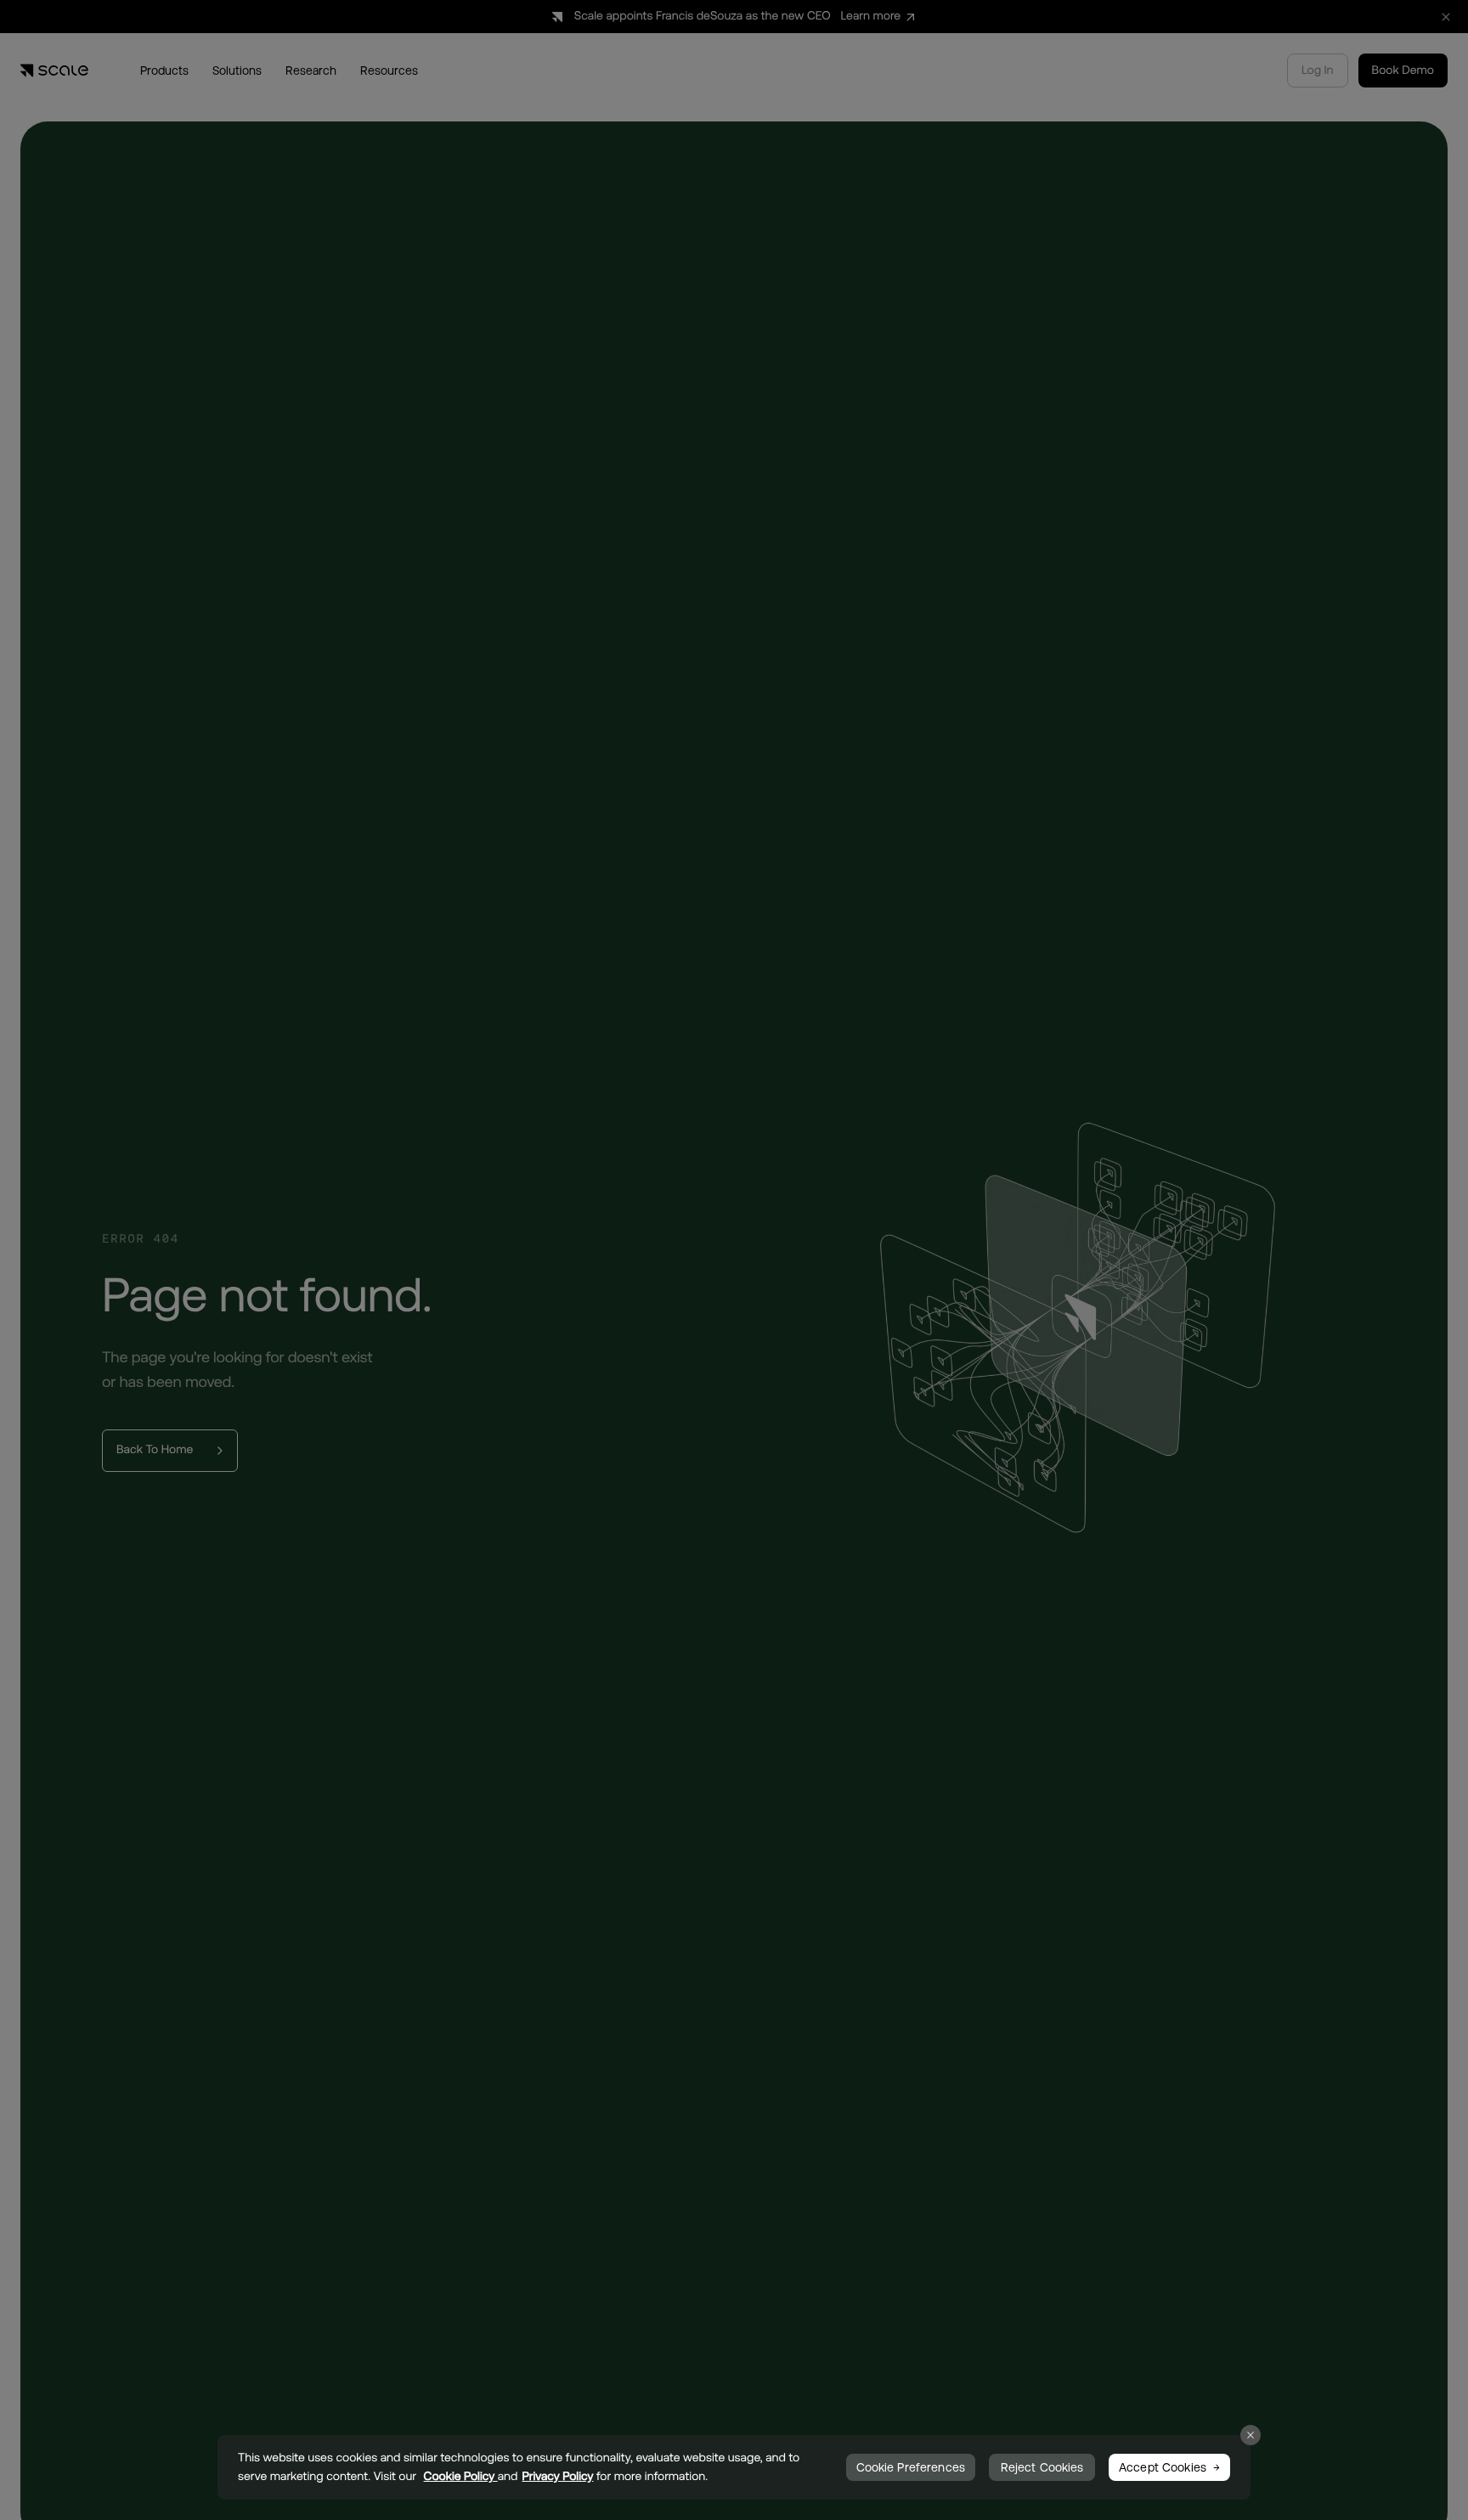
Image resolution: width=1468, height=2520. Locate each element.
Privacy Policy (558, 2477)
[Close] (1251, 2435)
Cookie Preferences (911, 2467)
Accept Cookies (1163, 2467)
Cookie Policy (461, 2477)
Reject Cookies (1042, 2467)
